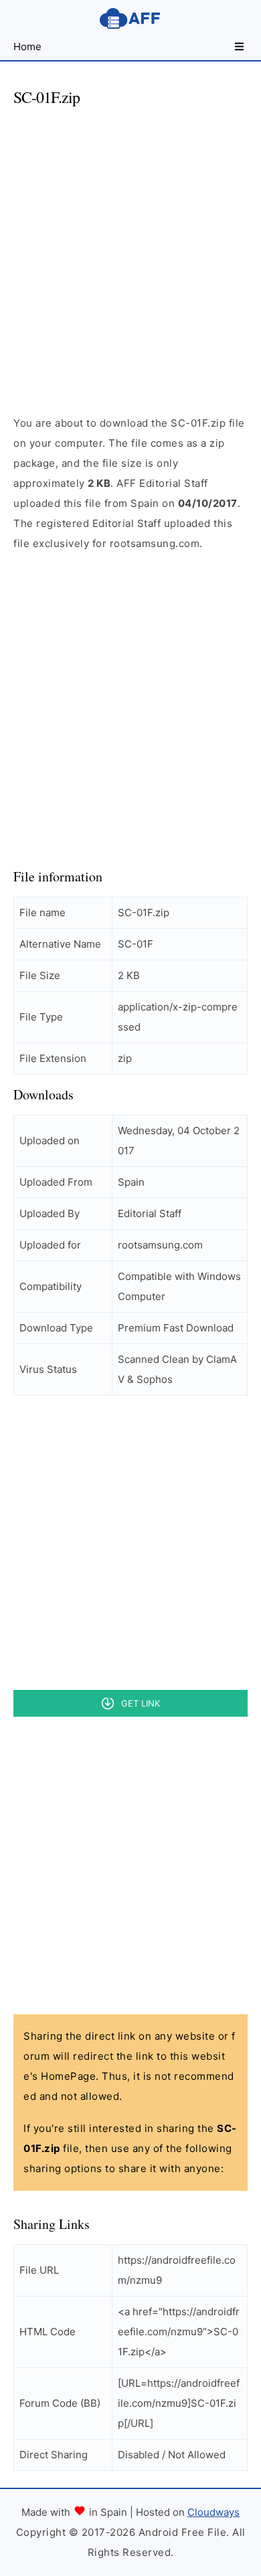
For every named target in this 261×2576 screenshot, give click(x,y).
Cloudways (213, 2512)
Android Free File (130, 18)
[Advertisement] (130, 249)
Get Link (141, 1703)
